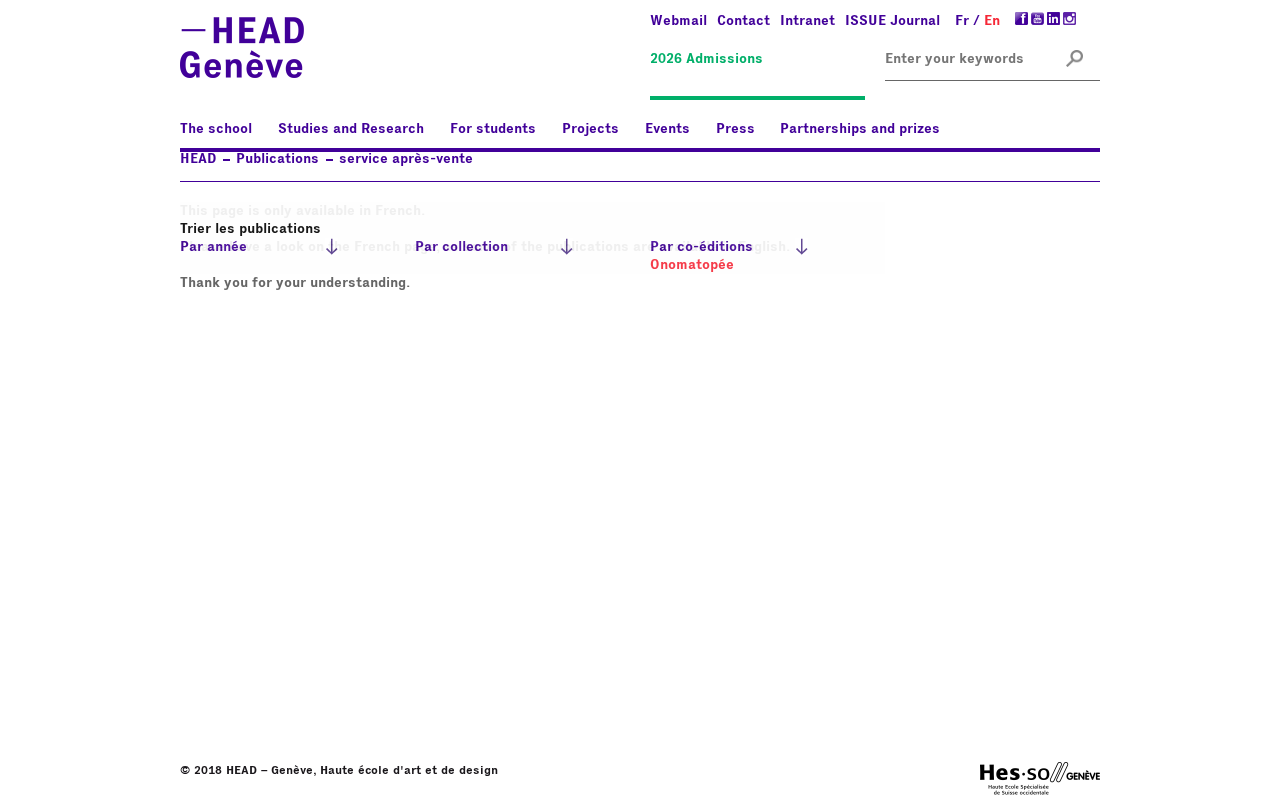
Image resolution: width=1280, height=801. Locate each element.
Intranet (807, 21)
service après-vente (406, 159)
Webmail (678, 21)
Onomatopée (692, 265)
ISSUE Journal (892, 21)
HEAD (198, 159)
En (992, 21)
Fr (962, 21)
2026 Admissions (706, 59)
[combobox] (958, 59)
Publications (277, 159)
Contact (743, 21)
